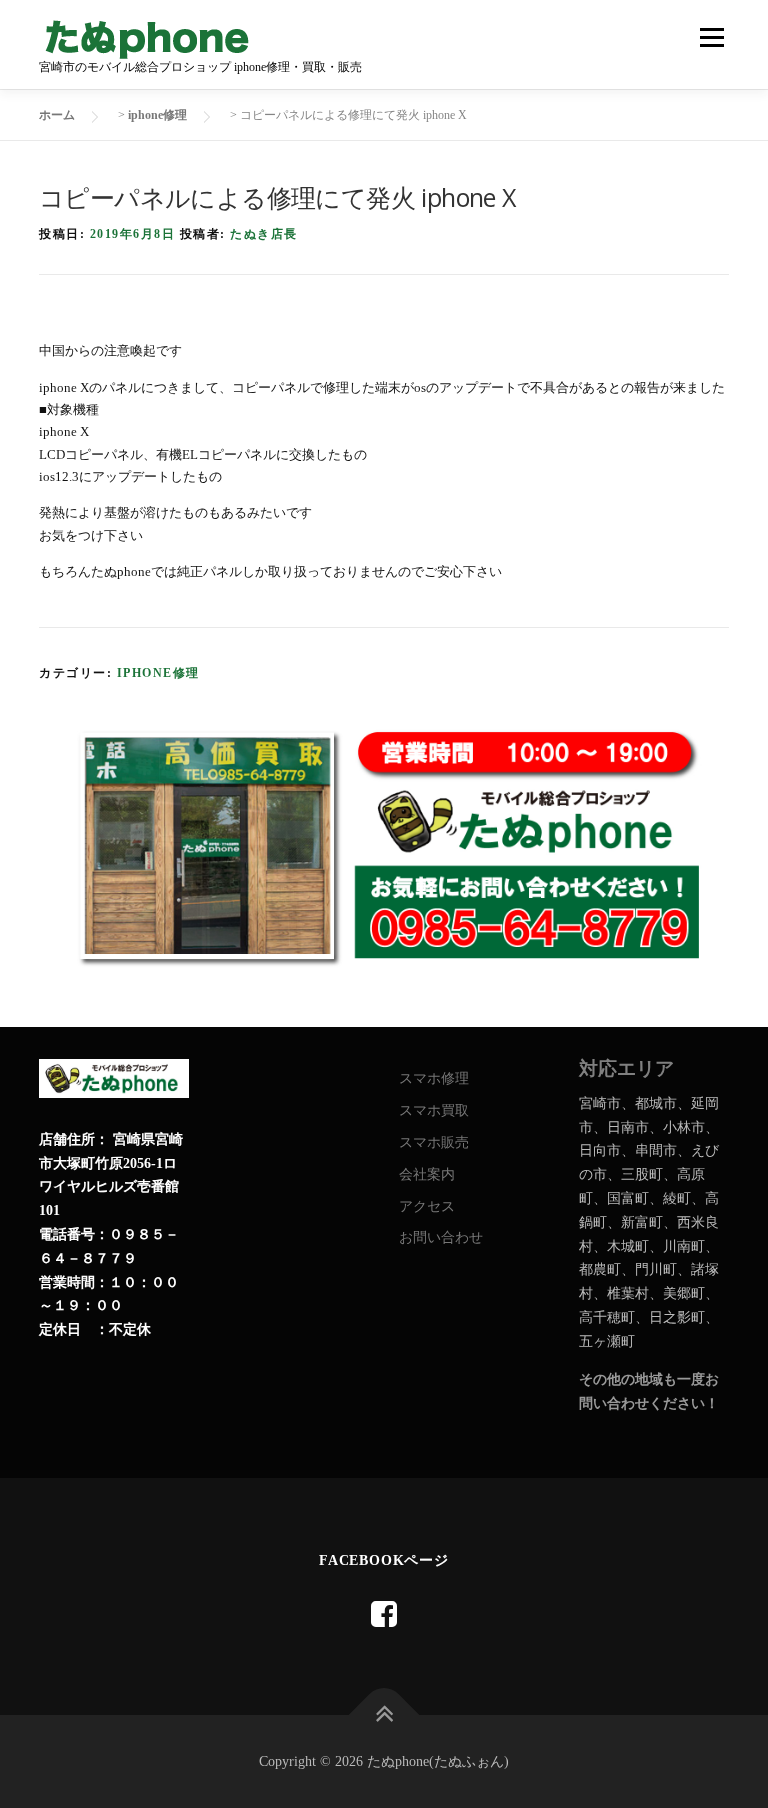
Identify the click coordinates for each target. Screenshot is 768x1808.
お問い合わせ (441, 1237)
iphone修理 (158, 673)
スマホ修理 (434, 1078)
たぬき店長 (264, 234)
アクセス (427, 1206)
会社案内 (427, 1174)
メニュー (711, 37)
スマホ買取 (434, 1110)
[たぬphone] (384, 1614)
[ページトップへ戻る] (384, 1714)
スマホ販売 (434, 1142)
